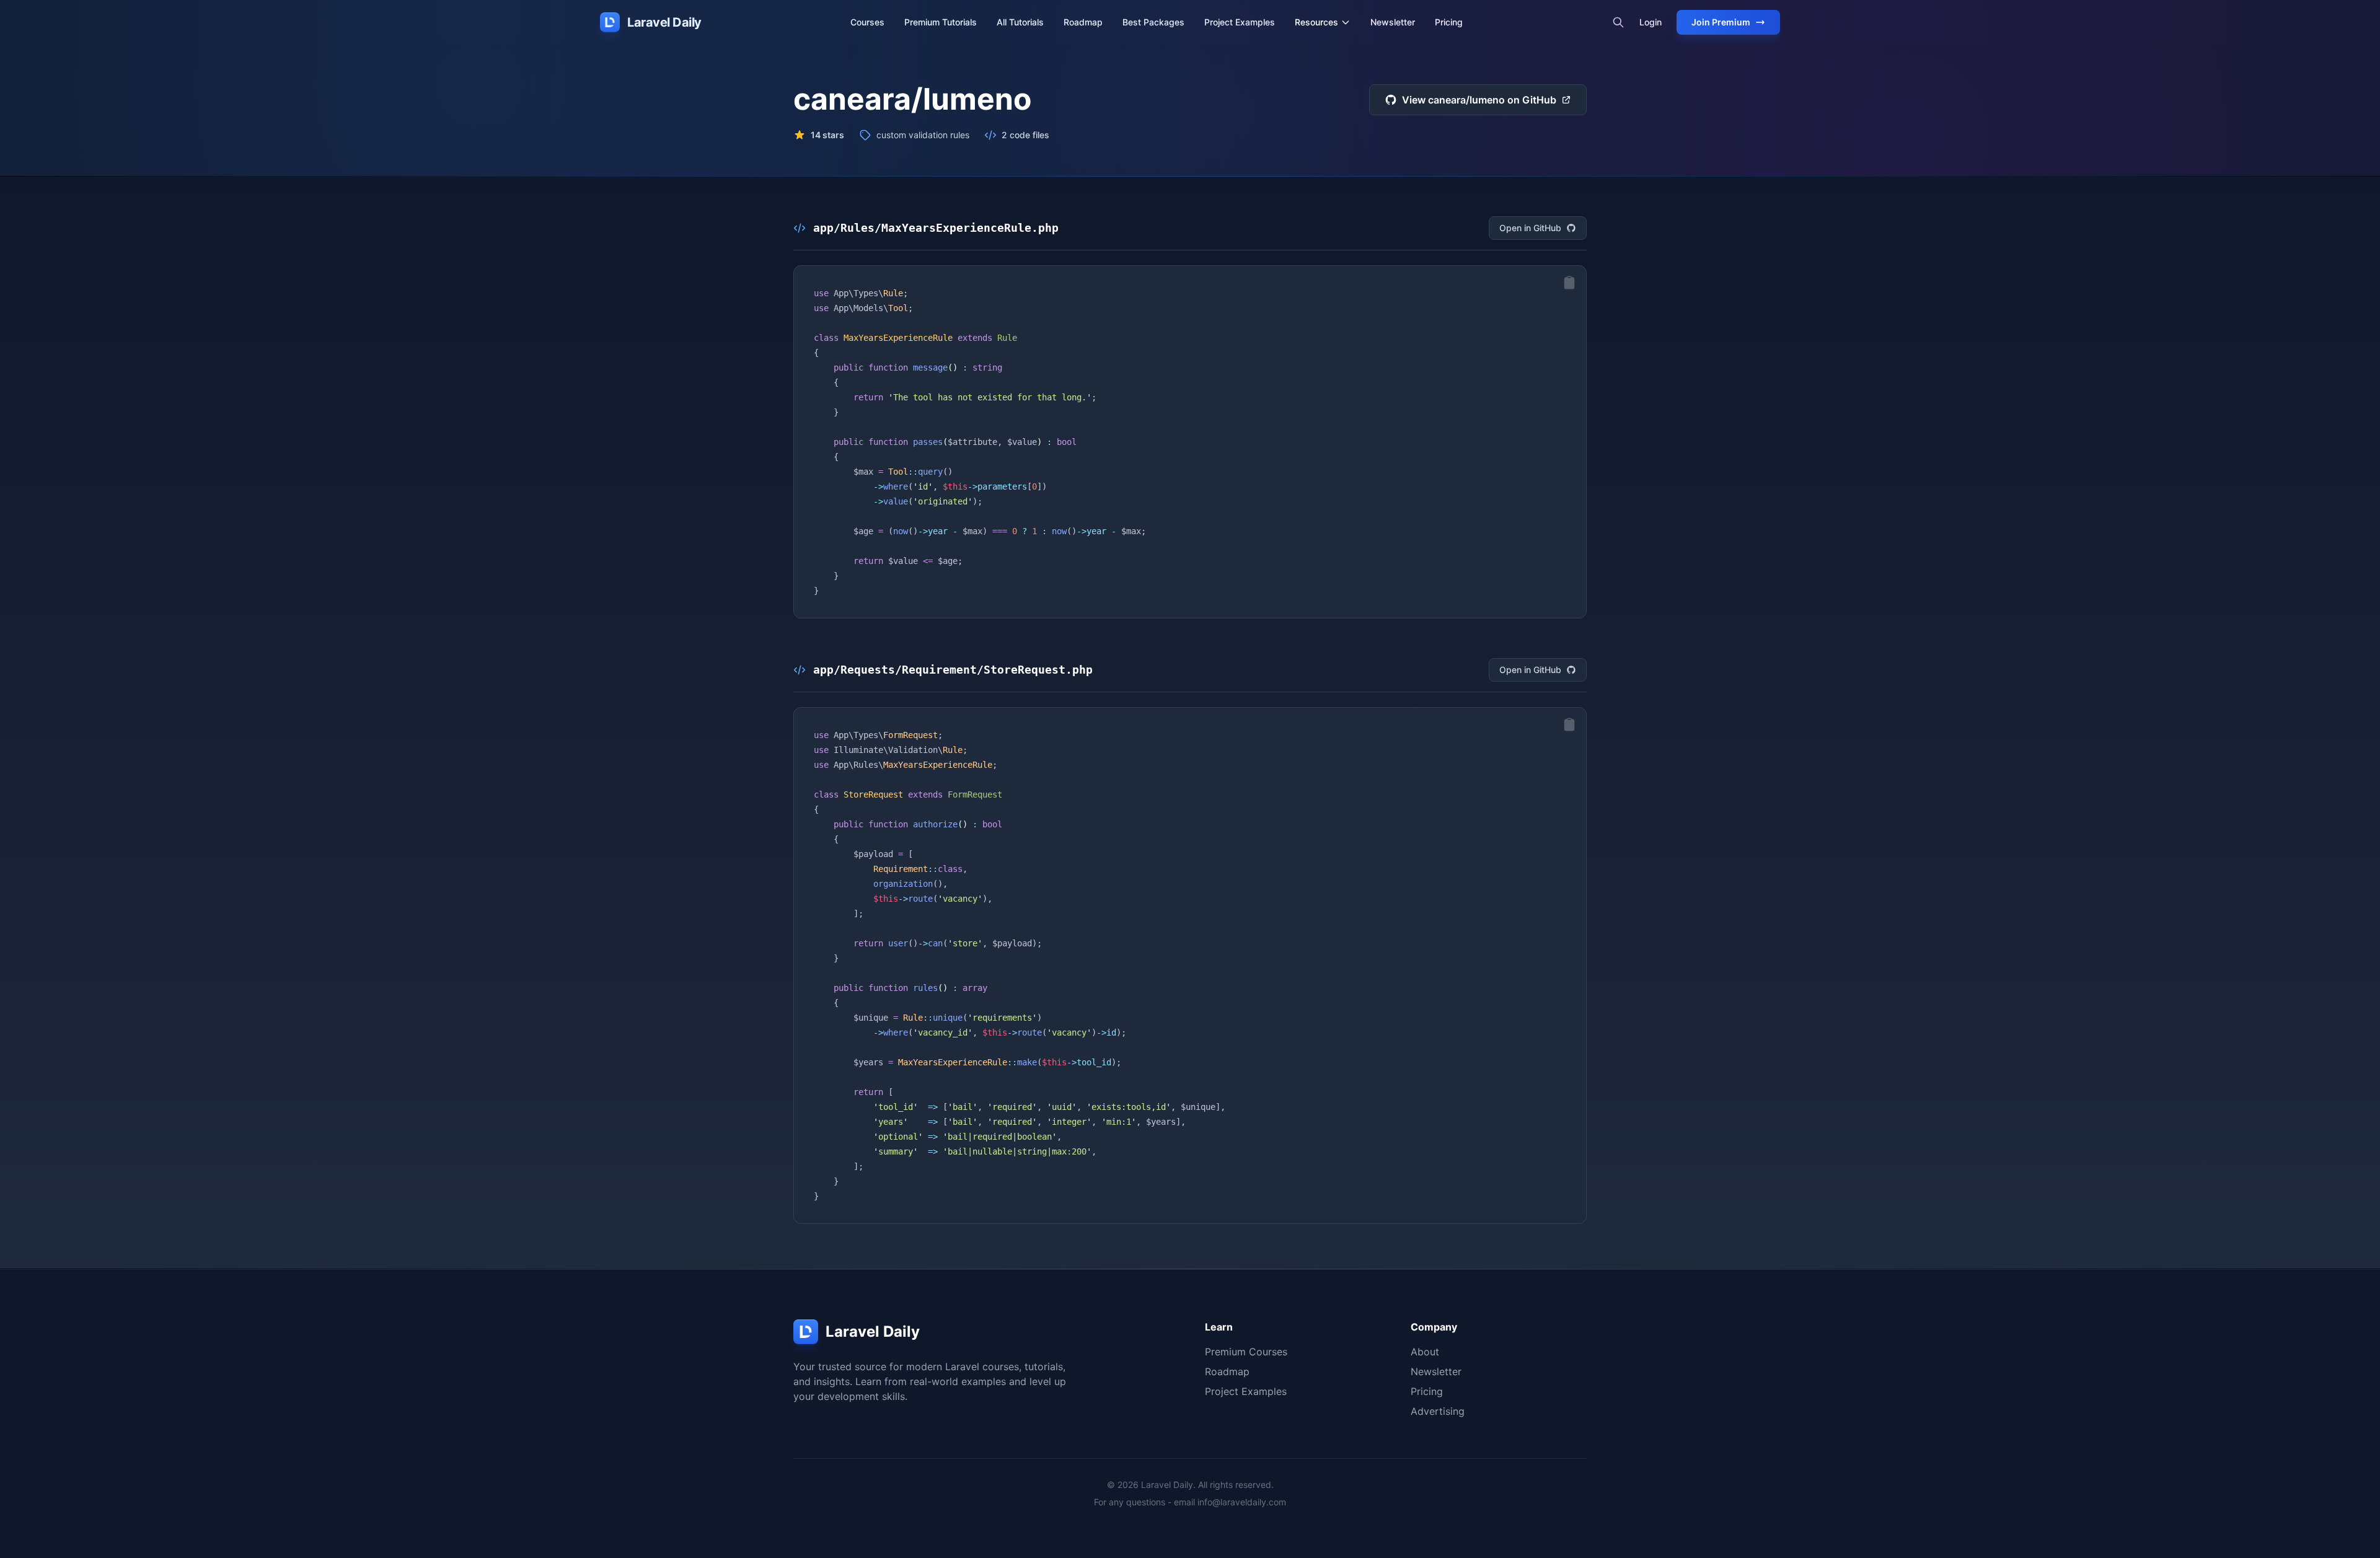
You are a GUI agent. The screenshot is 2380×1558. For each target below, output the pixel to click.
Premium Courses (1246, 1352)
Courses (867, 22)
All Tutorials (1020, 22)
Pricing (1449, 22)
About (1425, 1352)
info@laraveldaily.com (1242, 1502)
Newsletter (1393, 22)
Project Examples (1240, 22)
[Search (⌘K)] (1618, 22)
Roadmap (1083, 22)
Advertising (1438, 1411)
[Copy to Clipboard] (1569, 283)
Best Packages (1153, 22)
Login (1651, 22)
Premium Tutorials (941, 22)
